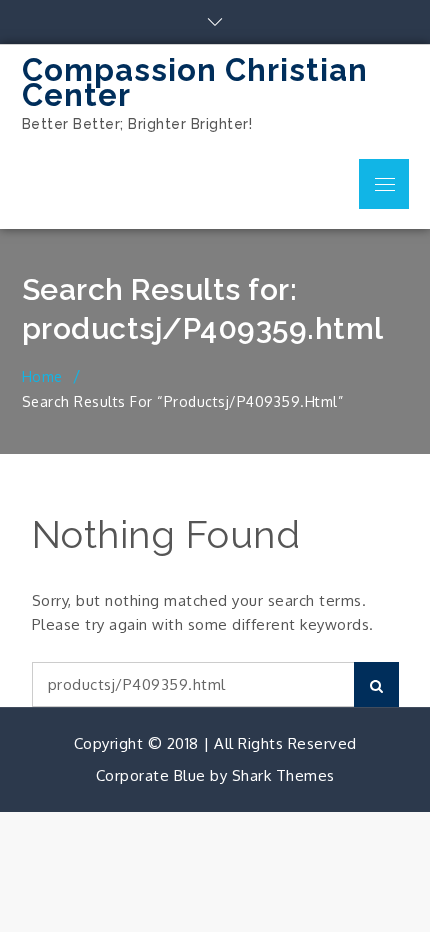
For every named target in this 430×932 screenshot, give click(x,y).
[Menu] (384, 184)
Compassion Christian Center (195, 82)
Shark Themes (283, 775)
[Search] (376, 684)
